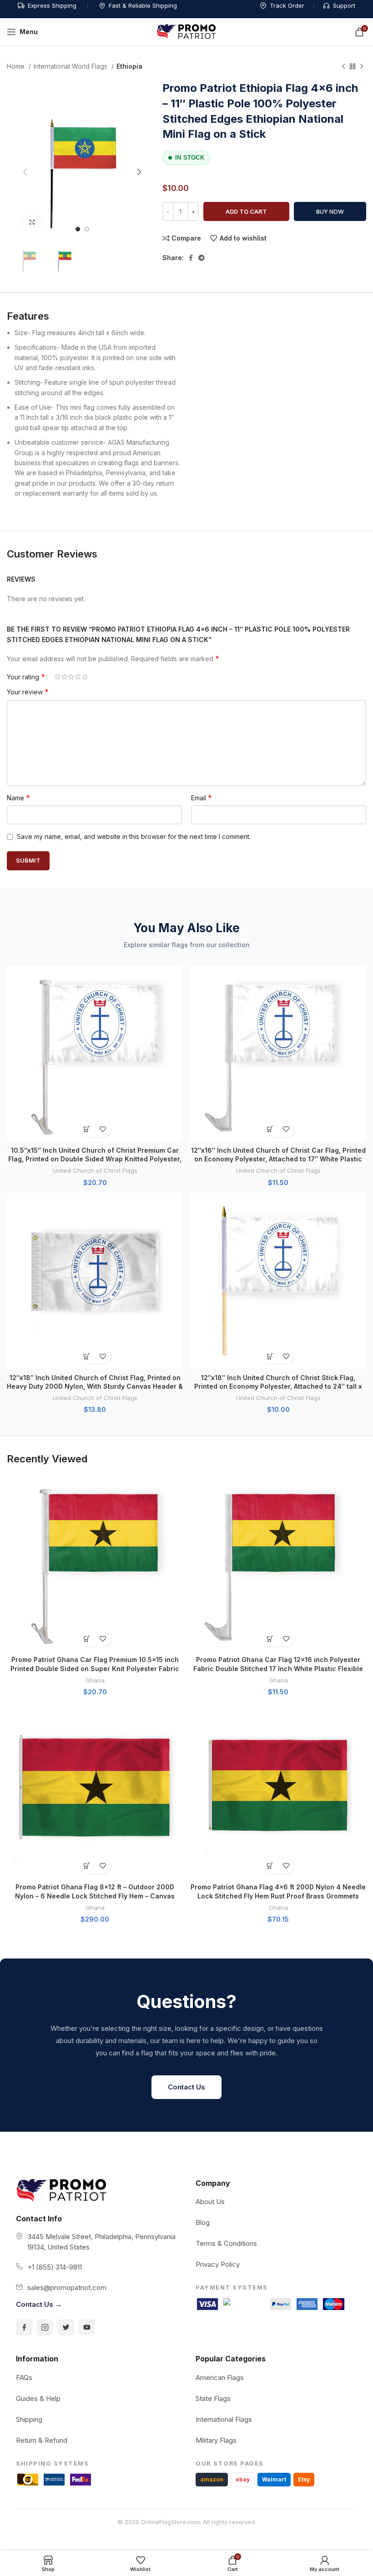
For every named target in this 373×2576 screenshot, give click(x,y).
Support (344, 5)
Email (202, 798)
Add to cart (246, 211)
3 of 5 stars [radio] (71, 677)
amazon (212, 2479)
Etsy (304, 2479)
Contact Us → (39, 2304)
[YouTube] (87, 2327)
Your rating (26, 677)
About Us (210, 2202)
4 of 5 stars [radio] (78, 677)
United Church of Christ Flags (95, 1170)
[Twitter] (66, 2327)
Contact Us (186, 2087)
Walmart (274, 2479)
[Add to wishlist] (103, 1129)
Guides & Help (38, 2398)
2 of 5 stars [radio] (64, 677)
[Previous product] (343, 67)
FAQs (24, 2378)
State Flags (213, 2398)
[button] (87, 1129)
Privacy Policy (218, 2264)
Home (17, 66)
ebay (243, 2479)
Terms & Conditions (226, 2243)
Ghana (95, 1680)
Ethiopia (129, 66)
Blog (203, 2222)
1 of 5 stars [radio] (58, 677)
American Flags (220, 2378)
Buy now (330, 211)
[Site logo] (186, 31)
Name (18, 798)
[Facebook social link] (191, 258)
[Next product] (362, 67)
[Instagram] (45, 2327)
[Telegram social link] (202, 258)
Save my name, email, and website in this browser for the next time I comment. (134, 836)
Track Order (287, 5)
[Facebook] (24, 2327)
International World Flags (71, 66)
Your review (28, 692)
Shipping (29, 2419)
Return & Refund (42, 2440)
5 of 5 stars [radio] (85, 677)
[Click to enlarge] (32, 222)
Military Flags (216, 2440)
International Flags (224, 2419)
